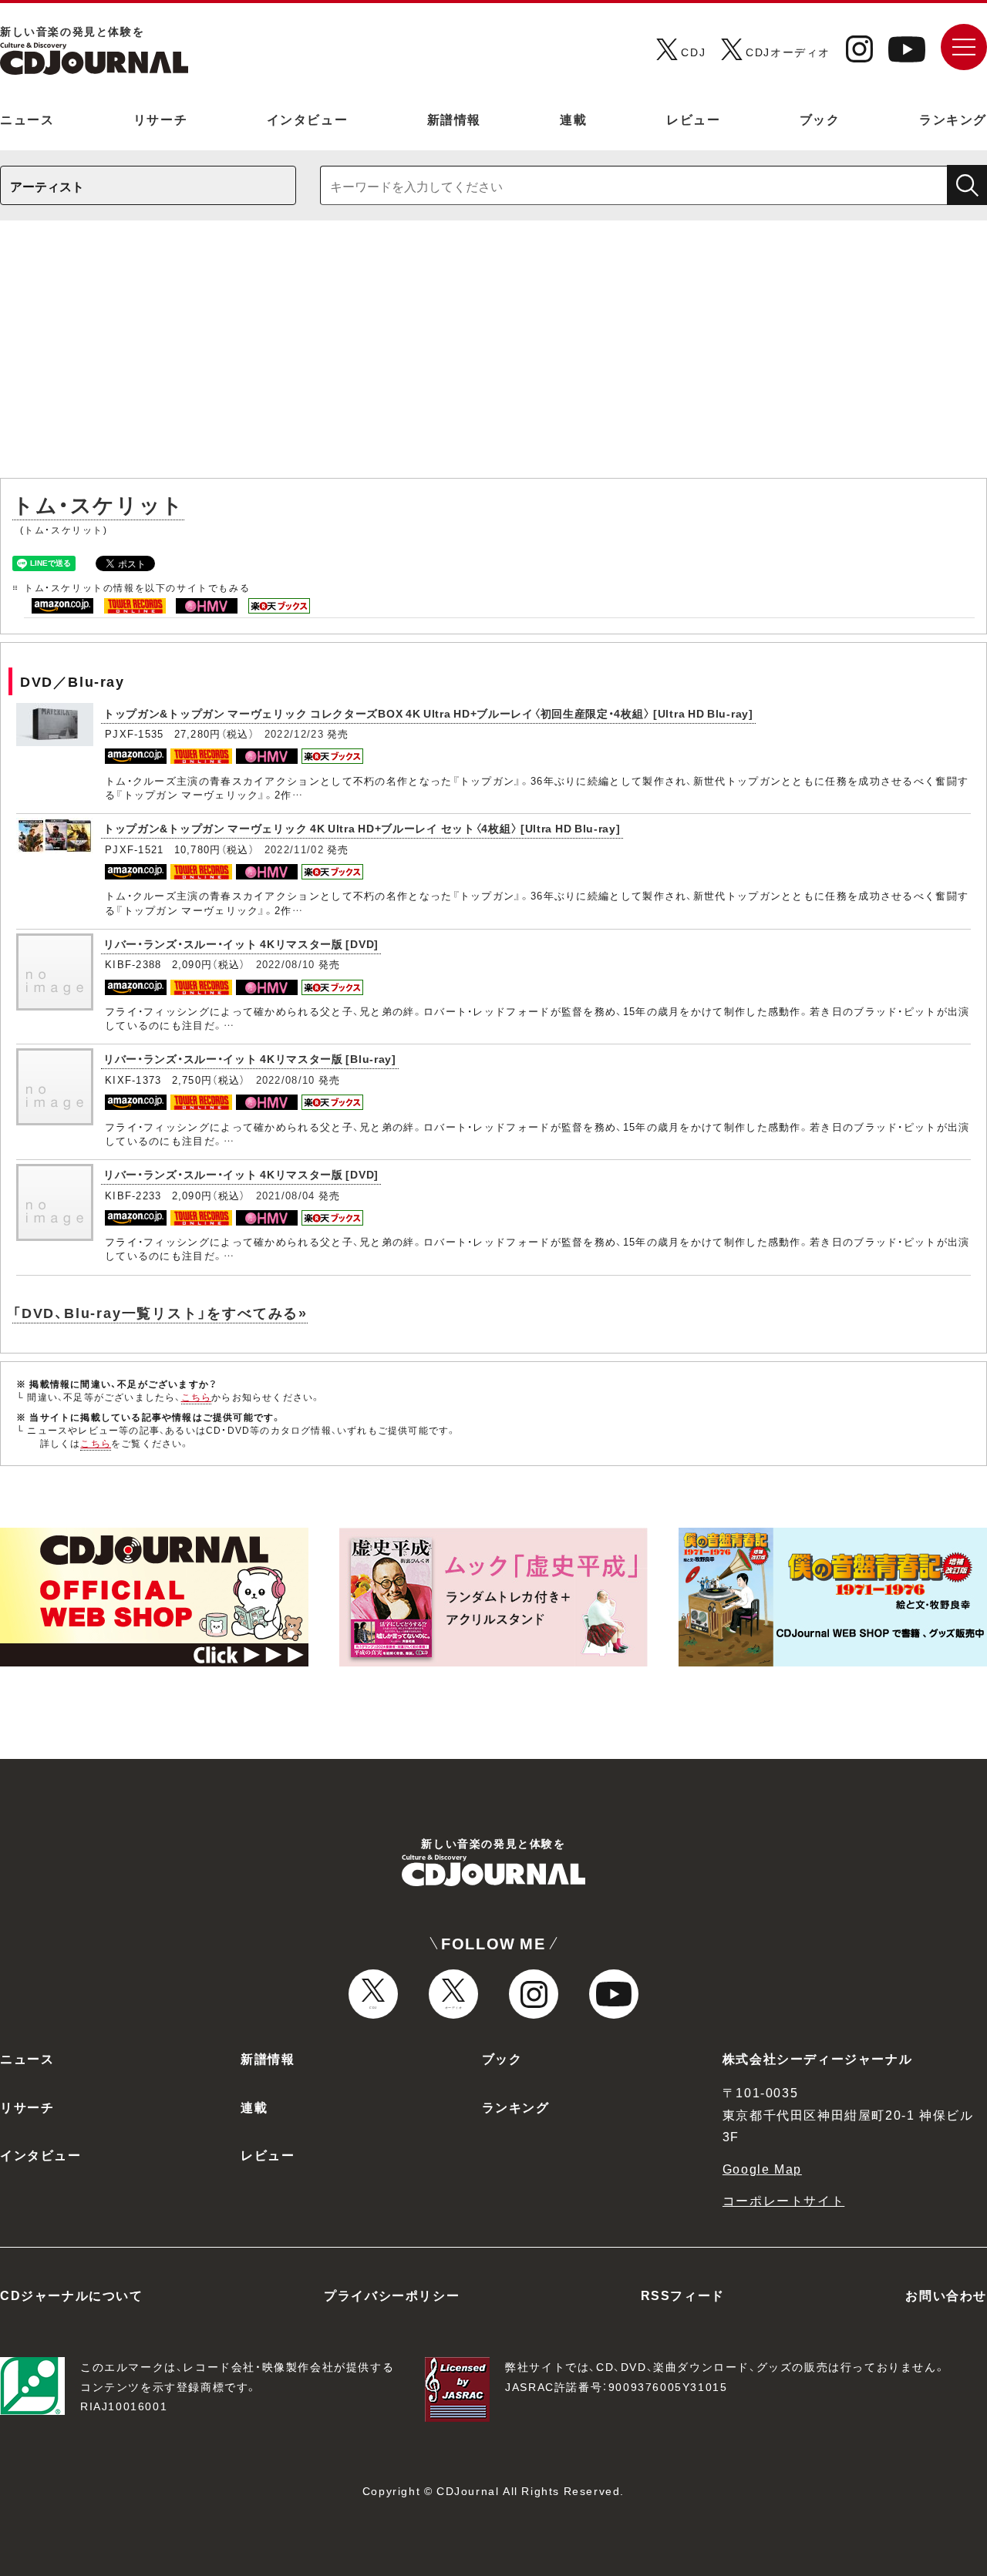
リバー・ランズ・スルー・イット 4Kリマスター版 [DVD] (241, 943)
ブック (820, 119)
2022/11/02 (294, 849)
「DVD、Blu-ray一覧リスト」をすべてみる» (160, 1312)
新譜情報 (454, 119)
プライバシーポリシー (392, 2295)
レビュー (693, 119)
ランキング (953, 119)
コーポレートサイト (783, 2200)
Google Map (762, 2168)
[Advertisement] (493, 357)
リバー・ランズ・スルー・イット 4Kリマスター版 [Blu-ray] (250, 1058)
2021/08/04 (286, 1195)
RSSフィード (683, 2295)
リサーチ (160, 119)
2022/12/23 (294, 733)
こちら (197, 1397)
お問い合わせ (946, 2295)
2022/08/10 (286, 964)
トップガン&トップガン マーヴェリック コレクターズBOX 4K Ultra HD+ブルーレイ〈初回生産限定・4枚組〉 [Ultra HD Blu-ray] (428, 713)
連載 (573, 119)
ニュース (27, 119)
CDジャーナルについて (72, 2295)
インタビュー (308, 119)
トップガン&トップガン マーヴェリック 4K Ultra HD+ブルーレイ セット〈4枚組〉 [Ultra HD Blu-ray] (362, 828)
